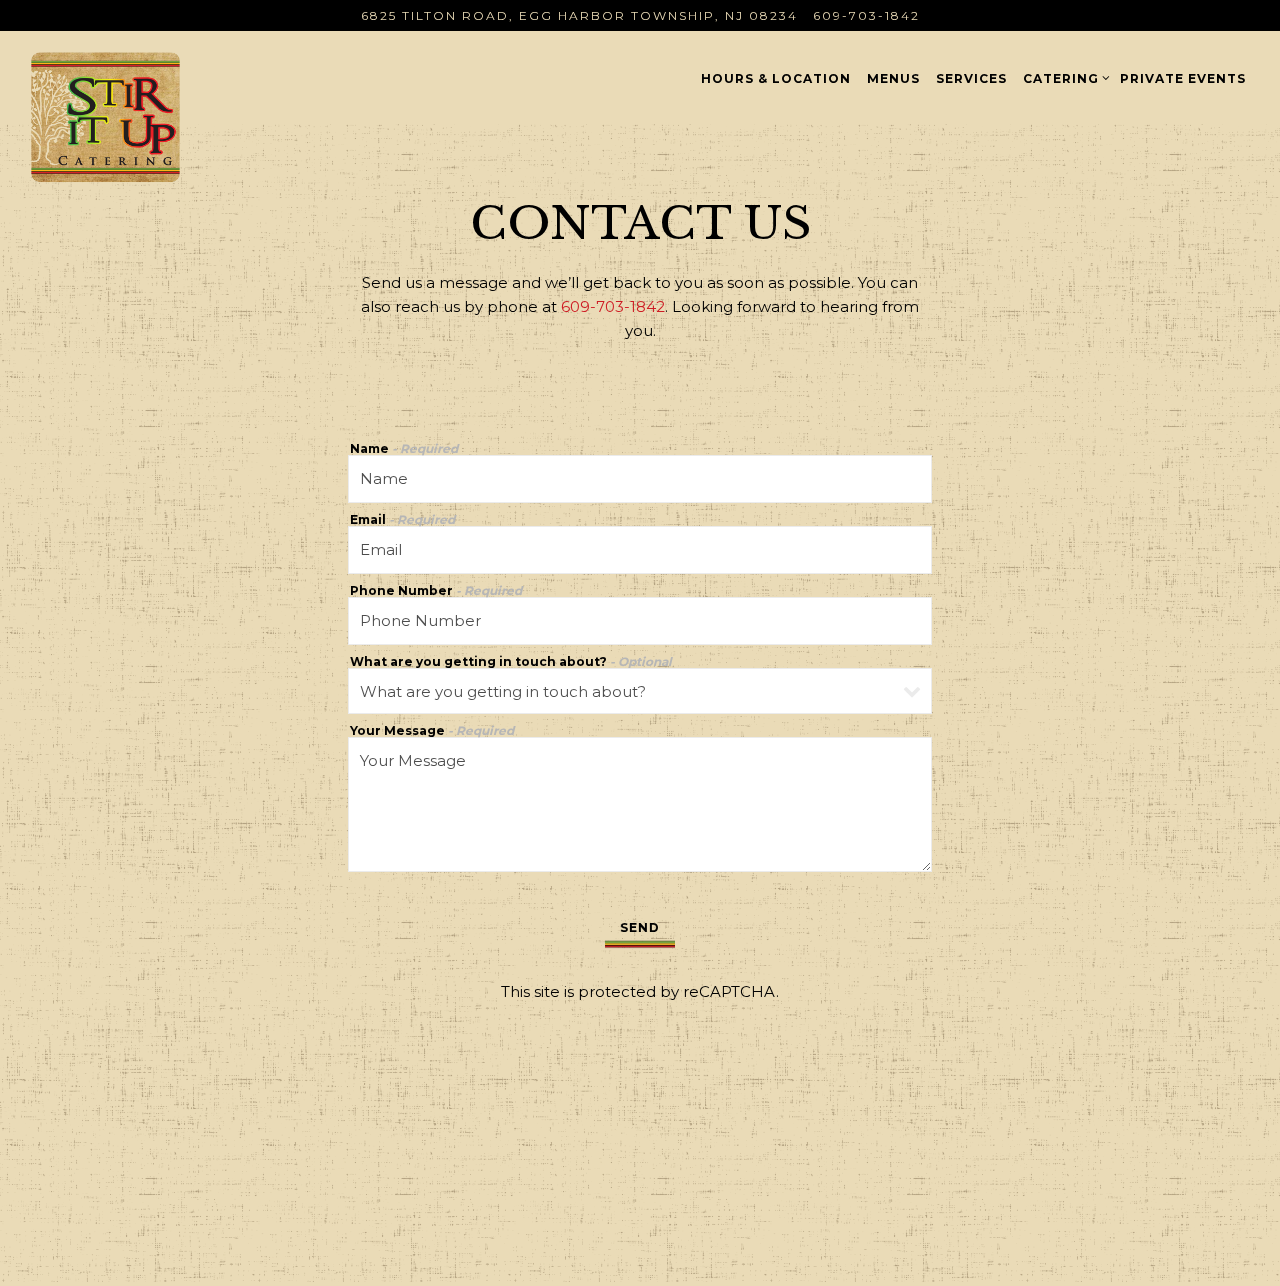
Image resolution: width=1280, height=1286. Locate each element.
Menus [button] (893, 78)
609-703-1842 (866, 15)
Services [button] (971, 78)
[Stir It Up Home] (153, 116)
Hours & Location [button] (776, 78)
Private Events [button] (1183, 78)
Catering (1063, 78)
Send (640, 927)
